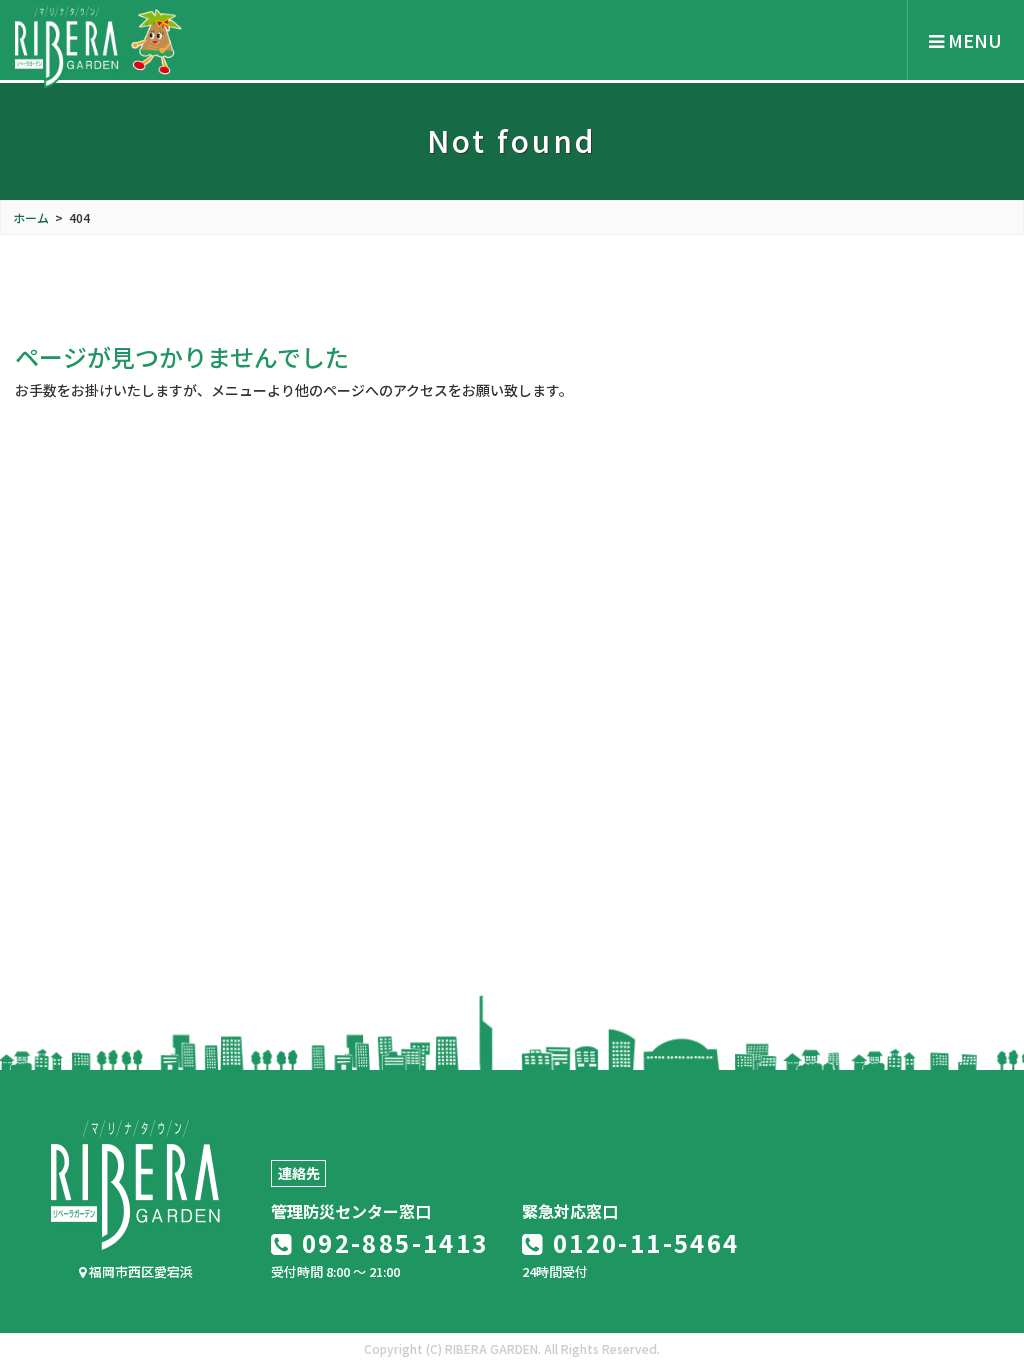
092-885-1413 (391, 1242)
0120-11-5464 (642, 1242)
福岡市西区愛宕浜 (139, 1271)
